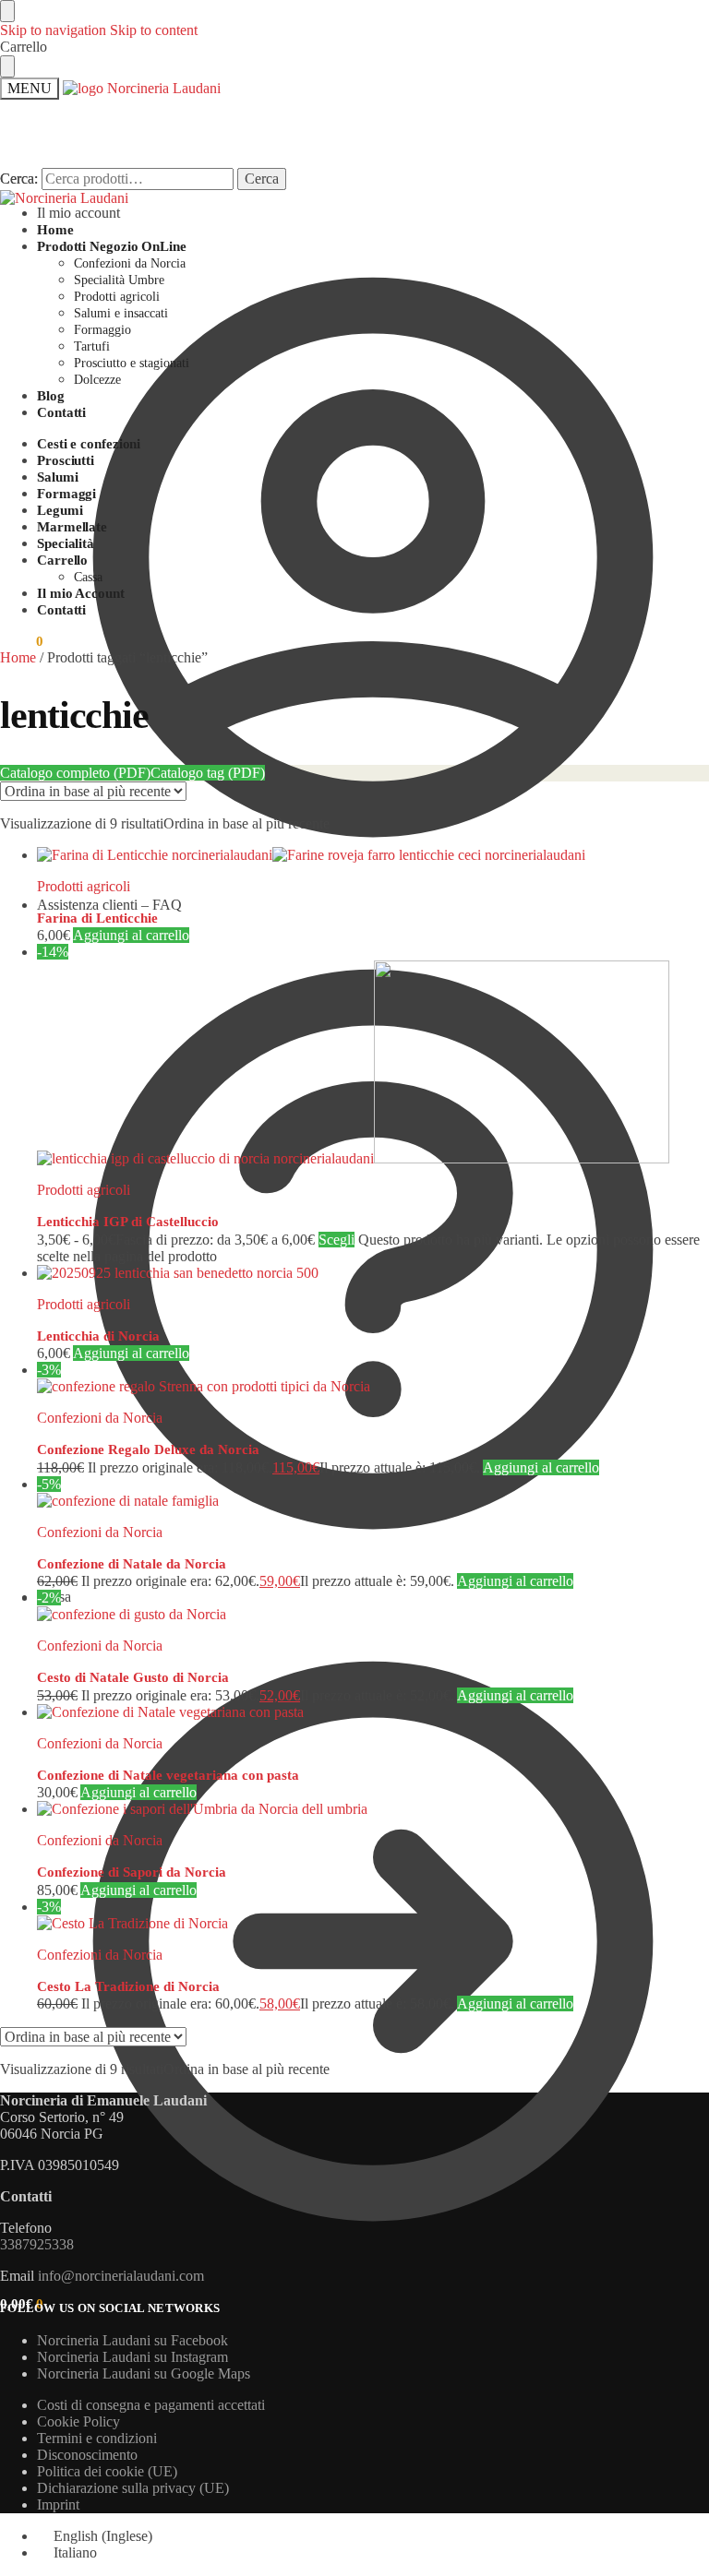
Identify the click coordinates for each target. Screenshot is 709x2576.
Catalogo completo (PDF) (75, 773)
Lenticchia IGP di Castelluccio (128, 1222)
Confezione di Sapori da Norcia (132, 1872)
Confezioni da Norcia (100, 1418)
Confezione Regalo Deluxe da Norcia (148, 1449)
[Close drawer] (7, 66)
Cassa (54, 1597)
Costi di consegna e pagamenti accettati (151, 2405)
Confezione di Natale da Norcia (132, 1564)
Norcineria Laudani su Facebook (132, 2340)
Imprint (58, 2504)
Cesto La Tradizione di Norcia (128, 1986)
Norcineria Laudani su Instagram (132, 2357)
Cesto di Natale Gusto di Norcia (133, 1677)
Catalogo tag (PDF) (208, 773)
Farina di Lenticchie (97, 918)
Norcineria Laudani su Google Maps (144, 2373)
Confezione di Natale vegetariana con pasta (168, 1775)
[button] (22, 641)
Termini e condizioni (97, 2438)
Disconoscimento (87, 2455)
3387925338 (37, 2244)
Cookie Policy (78, 2421)
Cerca (262, 179)
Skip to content (154, 30)
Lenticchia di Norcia (98, 1336)
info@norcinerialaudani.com (121, 2276)
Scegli (336, 1240)
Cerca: (19, 179)
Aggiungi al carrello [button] (131, 935)
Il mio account (78, 213)
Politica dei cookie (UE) (107, 2471)
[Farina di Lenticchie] (373, 855)
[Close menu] (7, 11)
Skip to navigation (53, 30)
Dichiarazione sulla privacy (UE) (133, 2488)
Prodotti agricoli (84, 886)
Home (18, 657)
